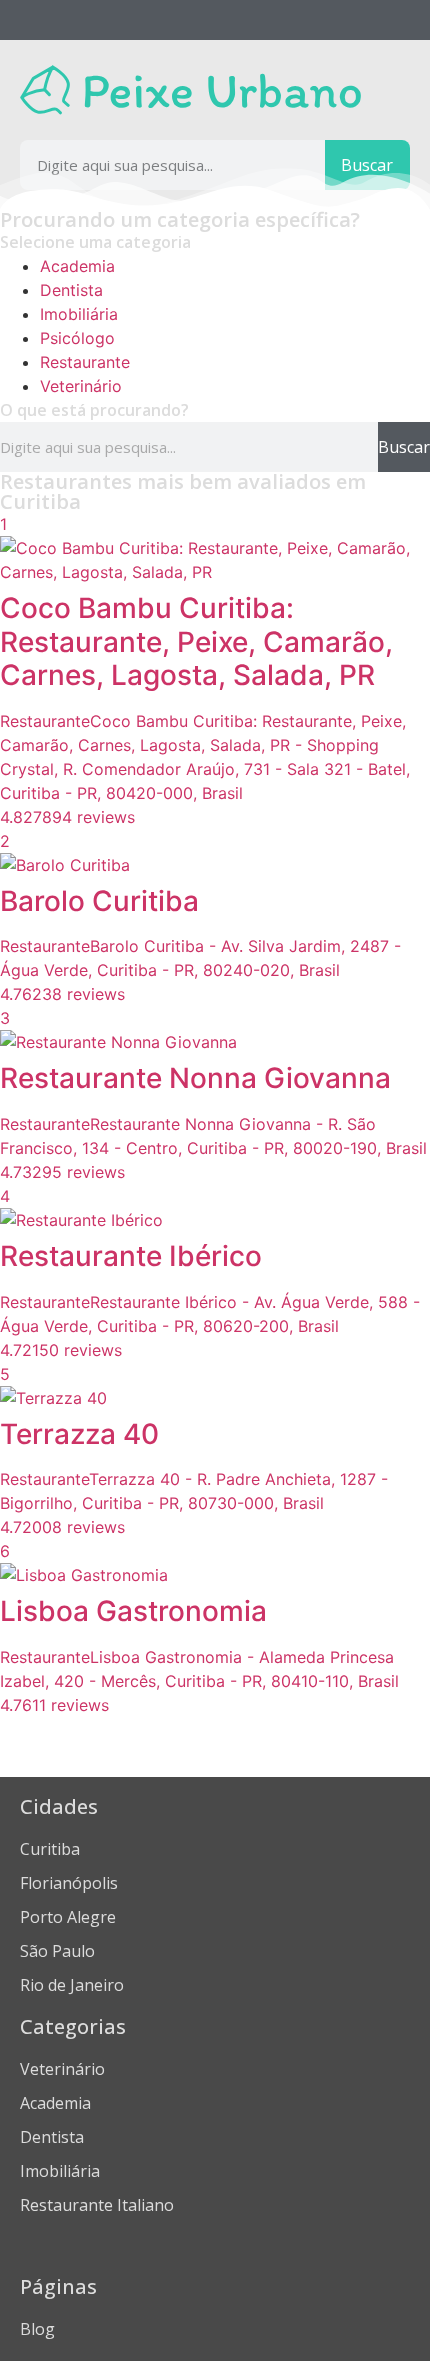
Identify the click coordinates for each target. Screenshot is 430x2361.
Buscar (367, 165)
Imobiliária (79, 314)
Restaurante (85, 362)
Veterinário (81, 386)
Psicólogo (77, 338)
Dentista (71, 290)
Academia (77, 266)
